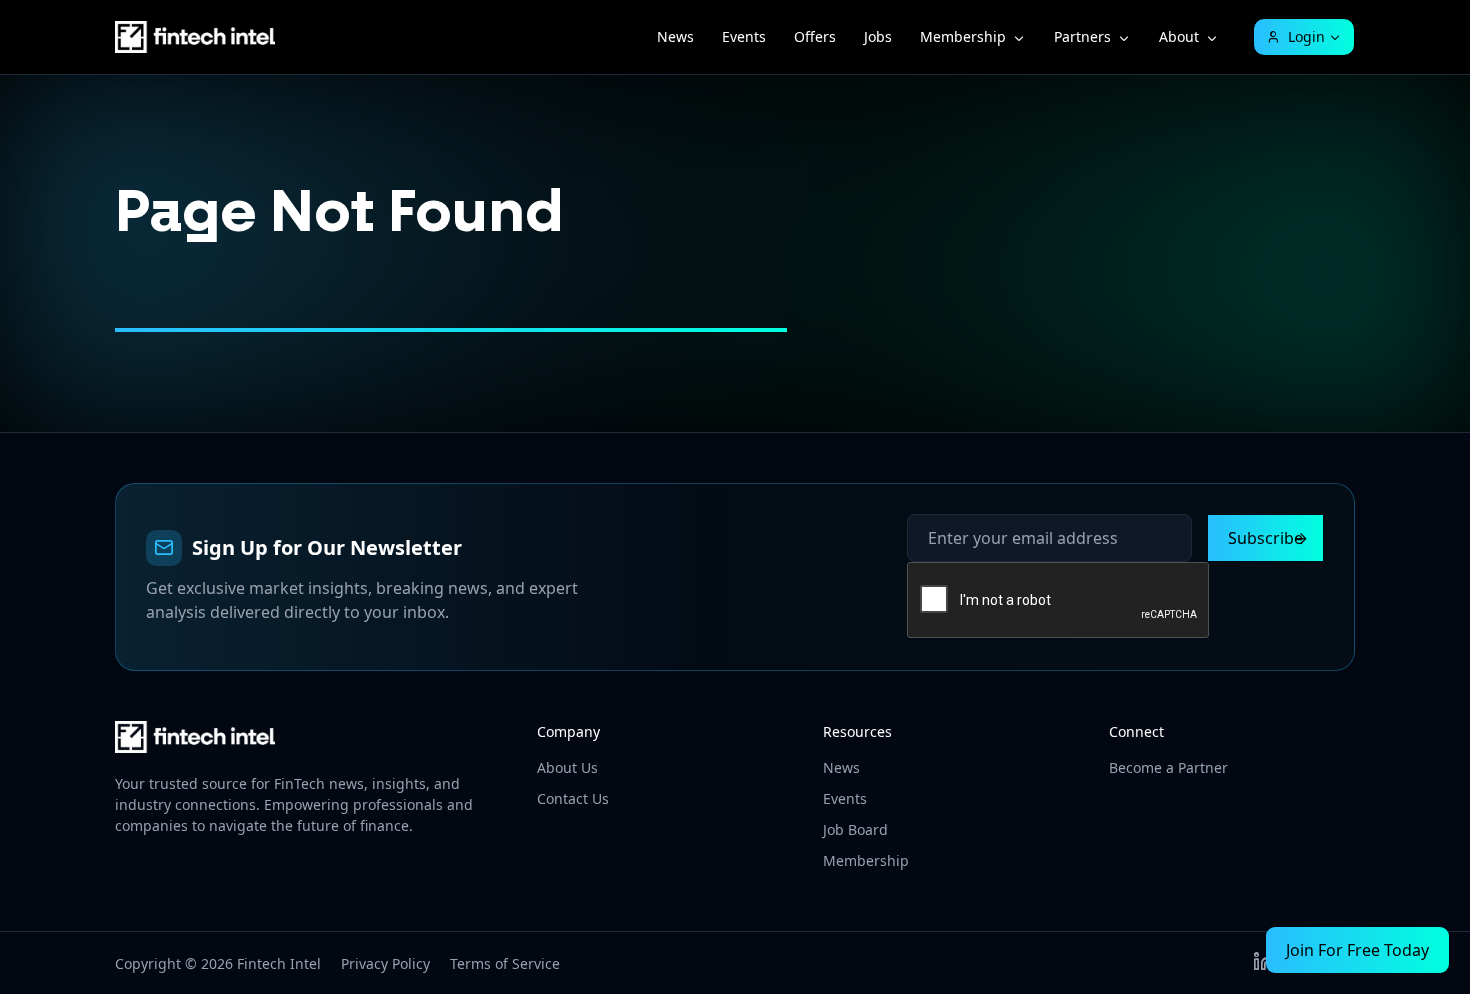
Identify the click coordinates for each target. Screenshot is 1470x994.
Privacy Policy (385, 963)
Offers (815, 36)
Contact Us (573, 798)
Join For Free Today (1357, 950)
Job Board (855, 829)
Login (1306, 36)
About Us (567, 767)
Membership (963, 36)
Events (744, 36)
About (1179, 36)
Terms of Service (505, 963)
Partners (1082, 36)
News (675, 36)
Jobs (878, 36)
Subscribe (1265, 538)
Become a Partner (1168, 767)
